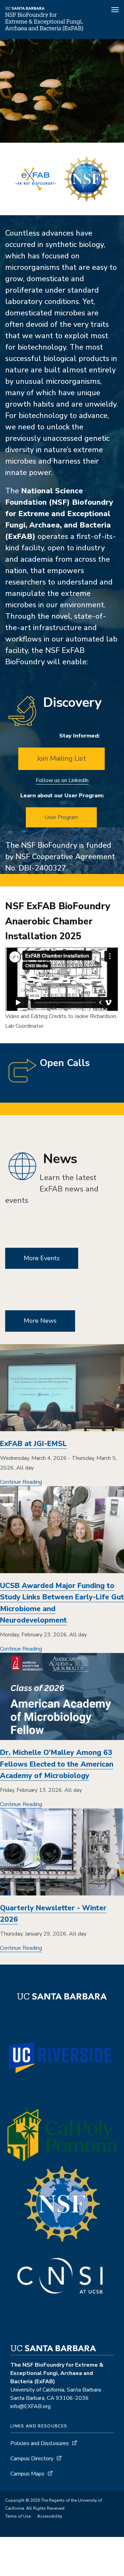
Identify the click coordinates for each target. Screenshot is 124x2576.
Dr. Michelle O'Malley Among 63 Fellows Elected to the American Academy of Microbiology (57, 1764)
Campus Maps (27, 2474)
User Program (61, 817)
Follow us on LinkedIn (62, 780)
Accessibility (50, 2516)
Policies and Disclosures (40, 2443)
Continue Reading (21, 1482)
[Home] (44, 29)
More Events (42, 1258)
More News (40, 1321)
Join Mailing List (61, 758)
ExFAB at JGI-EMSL (33, 1444)
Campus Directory (32, 2459)
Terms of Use (18, 2516)
